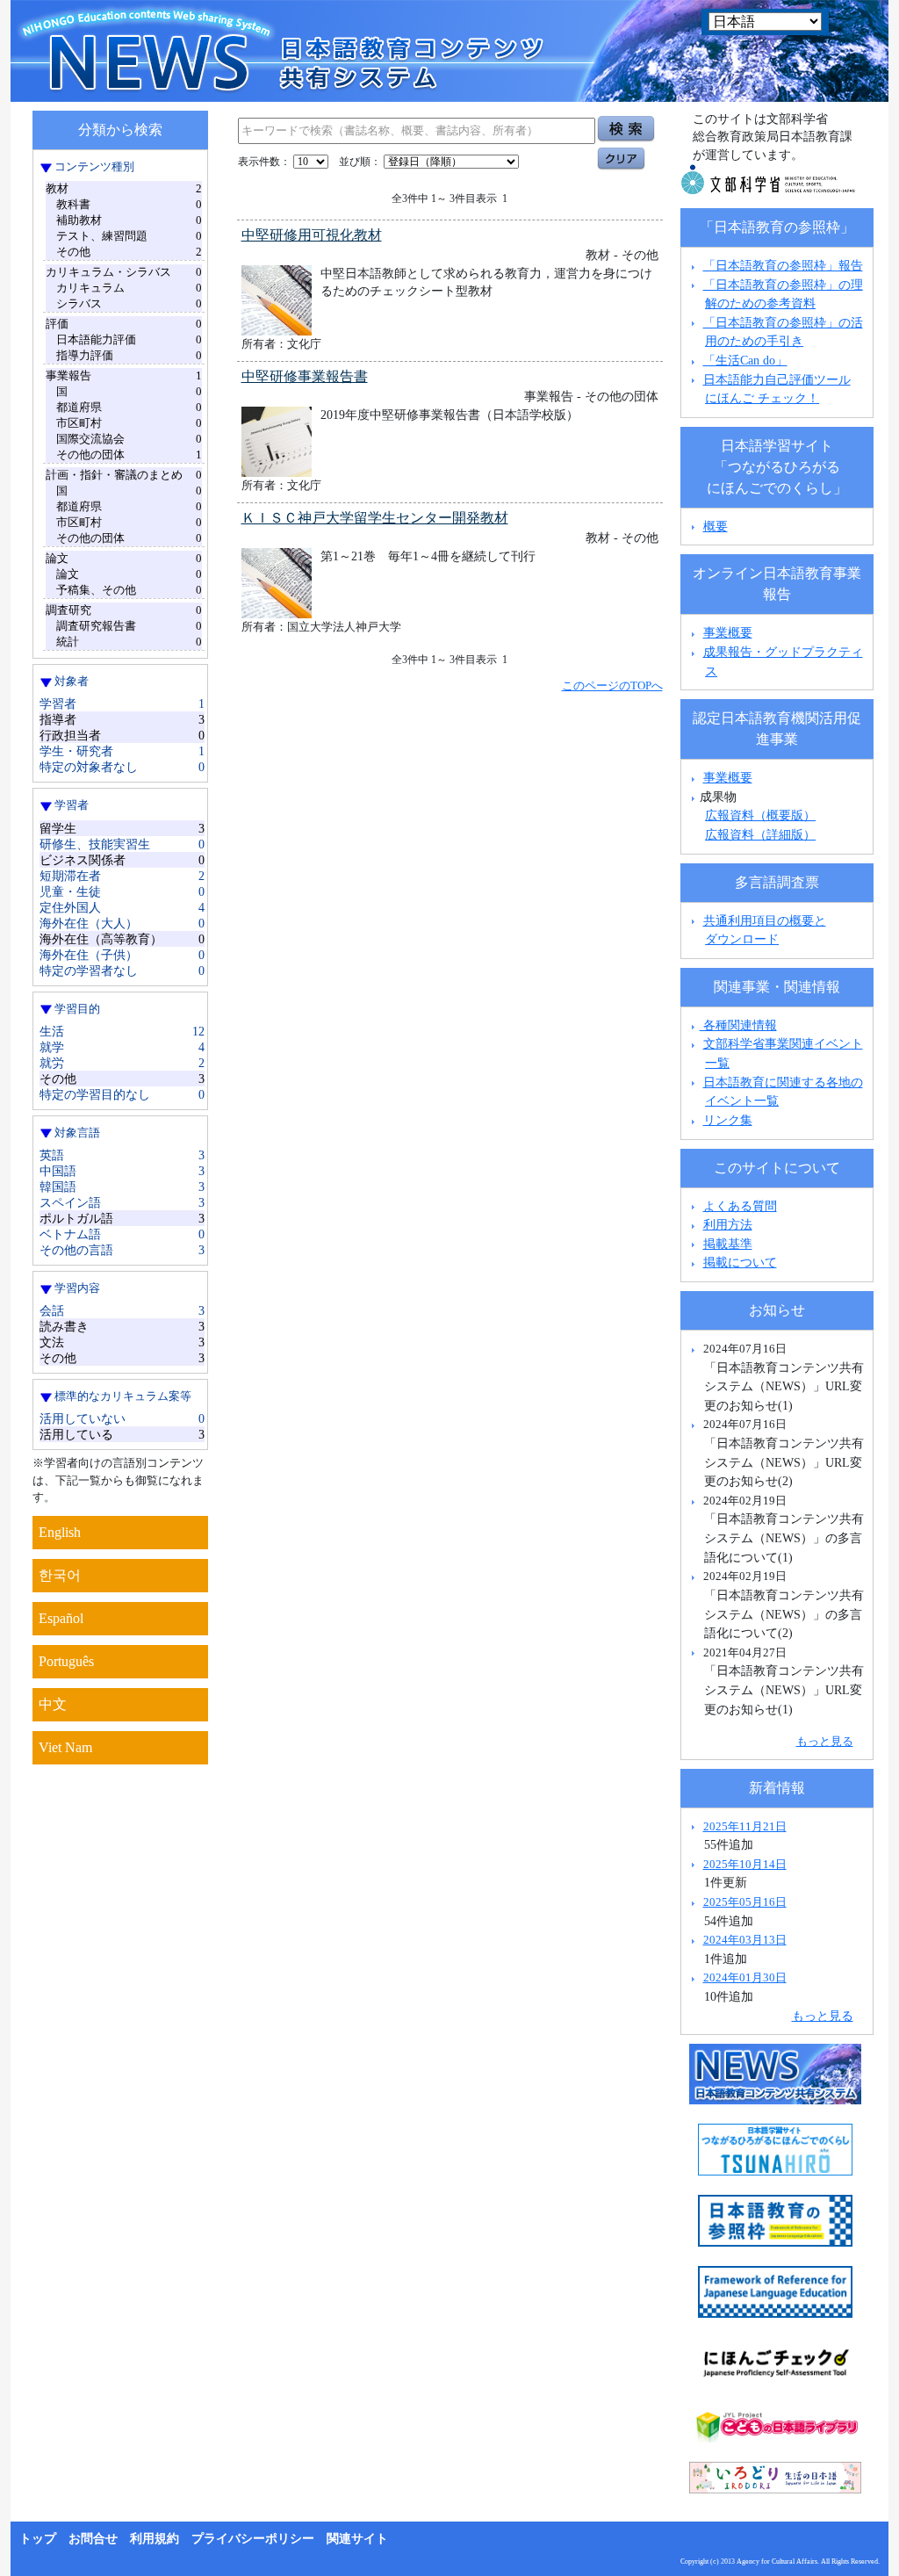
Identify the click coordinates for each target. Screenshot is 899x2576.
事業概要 (728, 632)
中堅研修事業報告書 (305, 376)
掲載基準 (728, 1244)
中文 (53, 1704)
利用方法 (728, 1224)
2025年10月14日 (745, 1864)
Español (61, 1618)
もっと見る (825, 1741)
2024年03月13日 (745, 1940)
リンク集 (728, 1120)
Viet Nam (65, 1747)
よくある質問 (740, 1206)
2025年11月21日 (745, 1826)
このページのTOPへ (612, 685)
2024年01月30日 (745, 1977)
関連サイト (357, 2539)
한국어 (60, 1575)
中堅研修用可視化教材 (312, 235)
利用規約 (155, 2539)
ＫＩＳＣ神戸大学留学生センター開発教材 (375, 518)
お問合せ (93, 2539)
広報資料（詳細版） (760, 834)
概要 (716, 526)
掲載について (740, 1262)
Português (66, 1661)
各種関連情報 (738, 1025)
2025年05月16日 (745, 1902)
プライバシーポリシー (253, 2539)
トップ (38, 2539)
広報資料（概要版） (760, 815)
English (60, 1532)
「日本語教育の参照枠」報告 (783, 265)
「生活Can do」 (745, 360)
